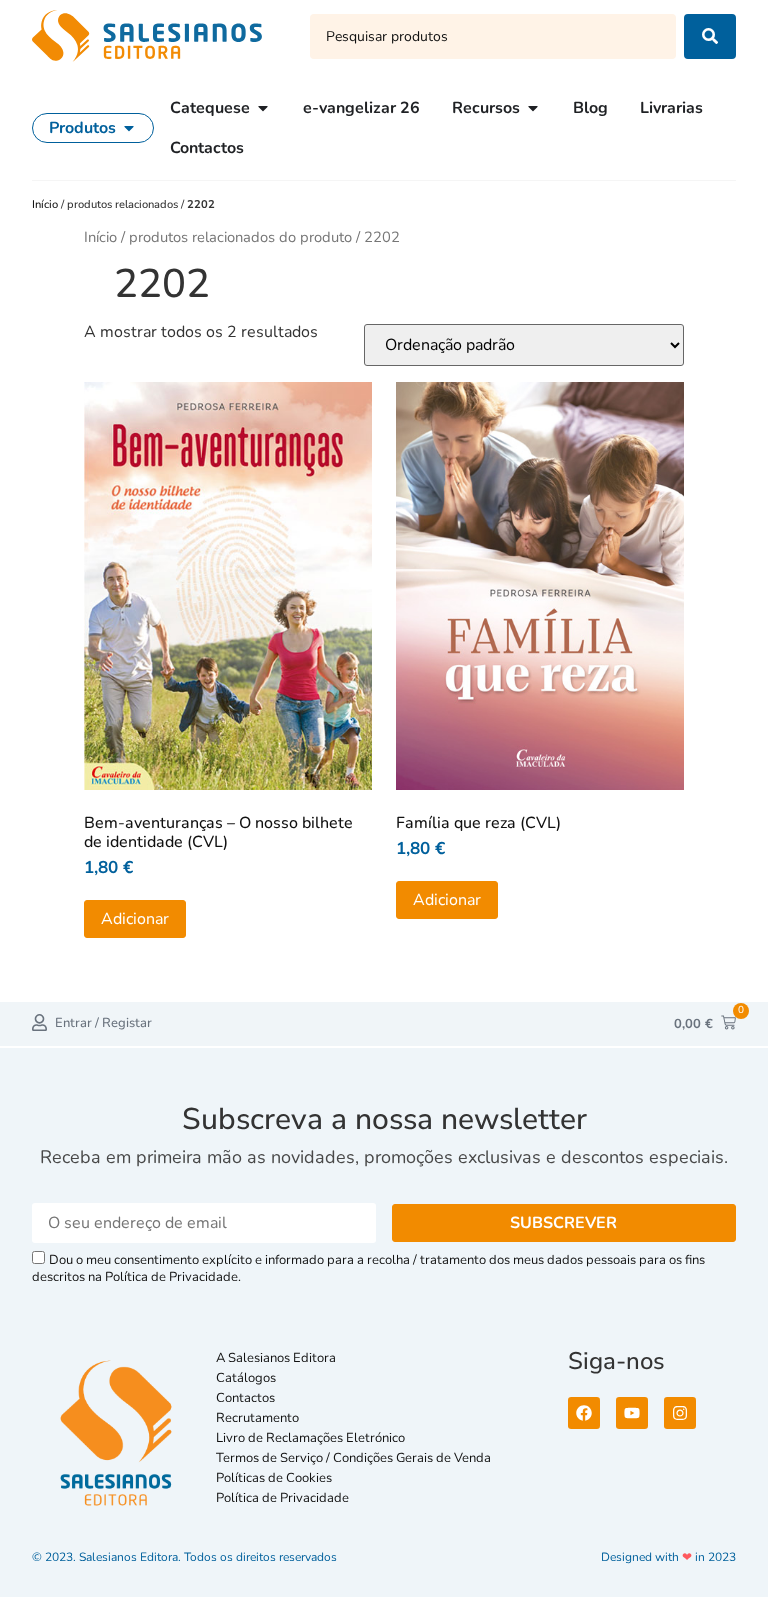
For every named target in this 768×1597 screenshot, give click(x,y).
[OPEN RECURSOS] (533, 108)
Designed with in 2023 (668, 1557)
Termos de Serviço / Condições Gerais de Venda (356, 1458)
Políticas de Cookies (274, 1478)
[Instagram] (680, 1413)
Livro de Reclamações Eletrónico (310, 1438)
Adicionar (135, 919)
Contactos (245, 1398)
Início (46, 204)
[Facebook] (584, 1413)
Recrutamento (257, 1418)
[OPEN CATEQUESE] (263, 108)
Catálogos (246, 1378)
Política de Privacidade (282, 1498)
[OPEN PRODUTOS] (129, 128)
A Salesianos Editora (276, 1358)
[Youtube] (632, 1413)
